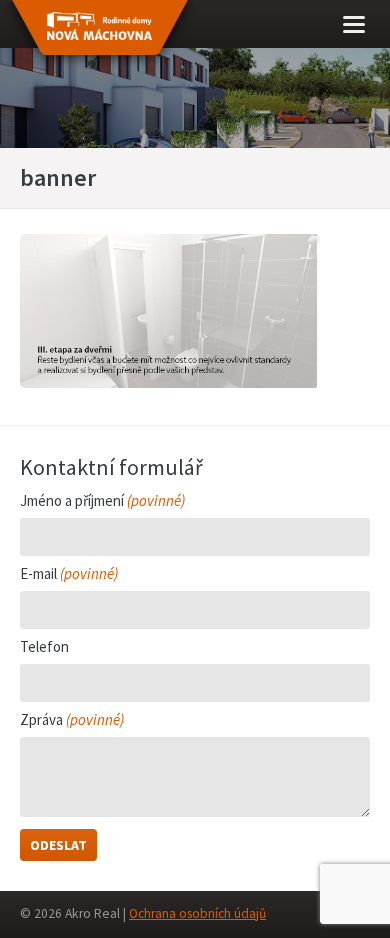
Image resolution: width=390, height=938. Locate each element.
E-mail (69, 574)
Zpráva (72, 720)
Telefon (44, 647)
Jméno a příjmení (102, 501)
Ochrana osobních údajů (197, 913)
